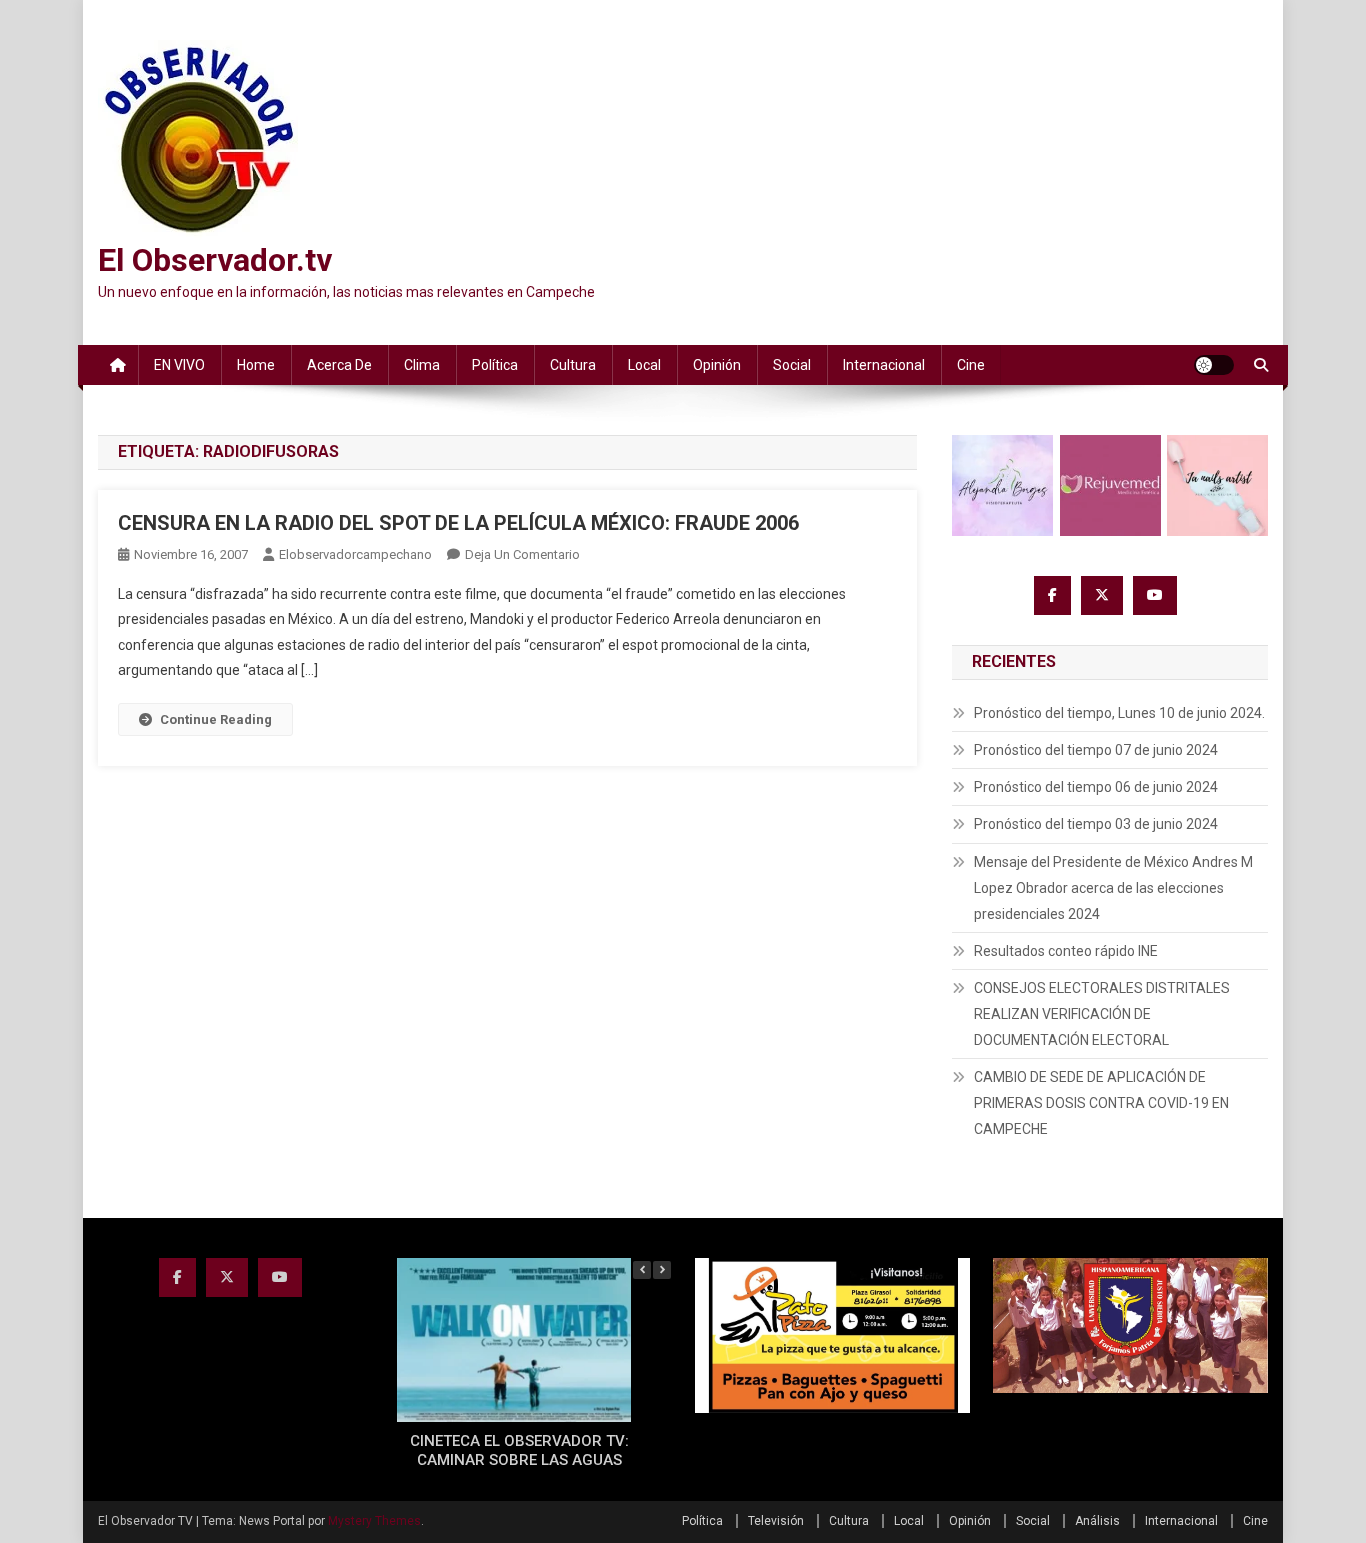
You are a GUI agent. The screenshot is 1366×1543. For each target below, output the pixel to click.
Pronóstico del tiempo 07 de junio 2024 (1096, 750)
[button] (662, 1270)
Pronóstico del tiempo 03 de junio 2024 (1096, 824)
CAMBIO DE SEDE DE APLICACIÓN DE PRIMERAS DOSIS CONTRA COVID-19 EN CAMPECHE (1101, 1103)
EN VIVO (179, 365)
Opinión (717, 365)
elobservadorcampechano (355, 554)
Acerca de (339, 365)
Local (644, 365)
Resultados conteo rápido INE (1066, 951)
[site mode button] (1214, 365)
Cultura (573, 365)
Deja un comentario (522, 554)
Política (495, 365)
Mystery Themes (374, 1521)
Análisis (1097, 1521)
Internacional (884, 365)
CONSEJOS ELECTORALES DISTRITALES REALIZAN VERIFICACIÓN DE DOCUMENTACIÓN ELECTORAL (1102, 1014)
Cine (971, 365)
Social (792, 365)
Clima (422, 365)
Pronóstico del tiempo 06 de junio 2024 (1096, 787)
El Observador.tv (215, 260)
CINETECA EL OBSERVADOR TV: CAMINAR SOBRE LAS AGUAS (519, 1451)
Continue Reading (216, 719)
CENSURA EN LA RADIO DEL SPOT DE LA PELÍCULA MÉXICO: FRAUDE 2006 (458, 523)
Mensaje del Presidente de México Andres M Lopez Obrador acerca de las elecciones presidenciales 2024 (1113, 888)
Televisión (776, 1521)
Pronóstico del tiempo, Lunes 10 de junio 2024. (1119, 713)
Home (256, 365)
